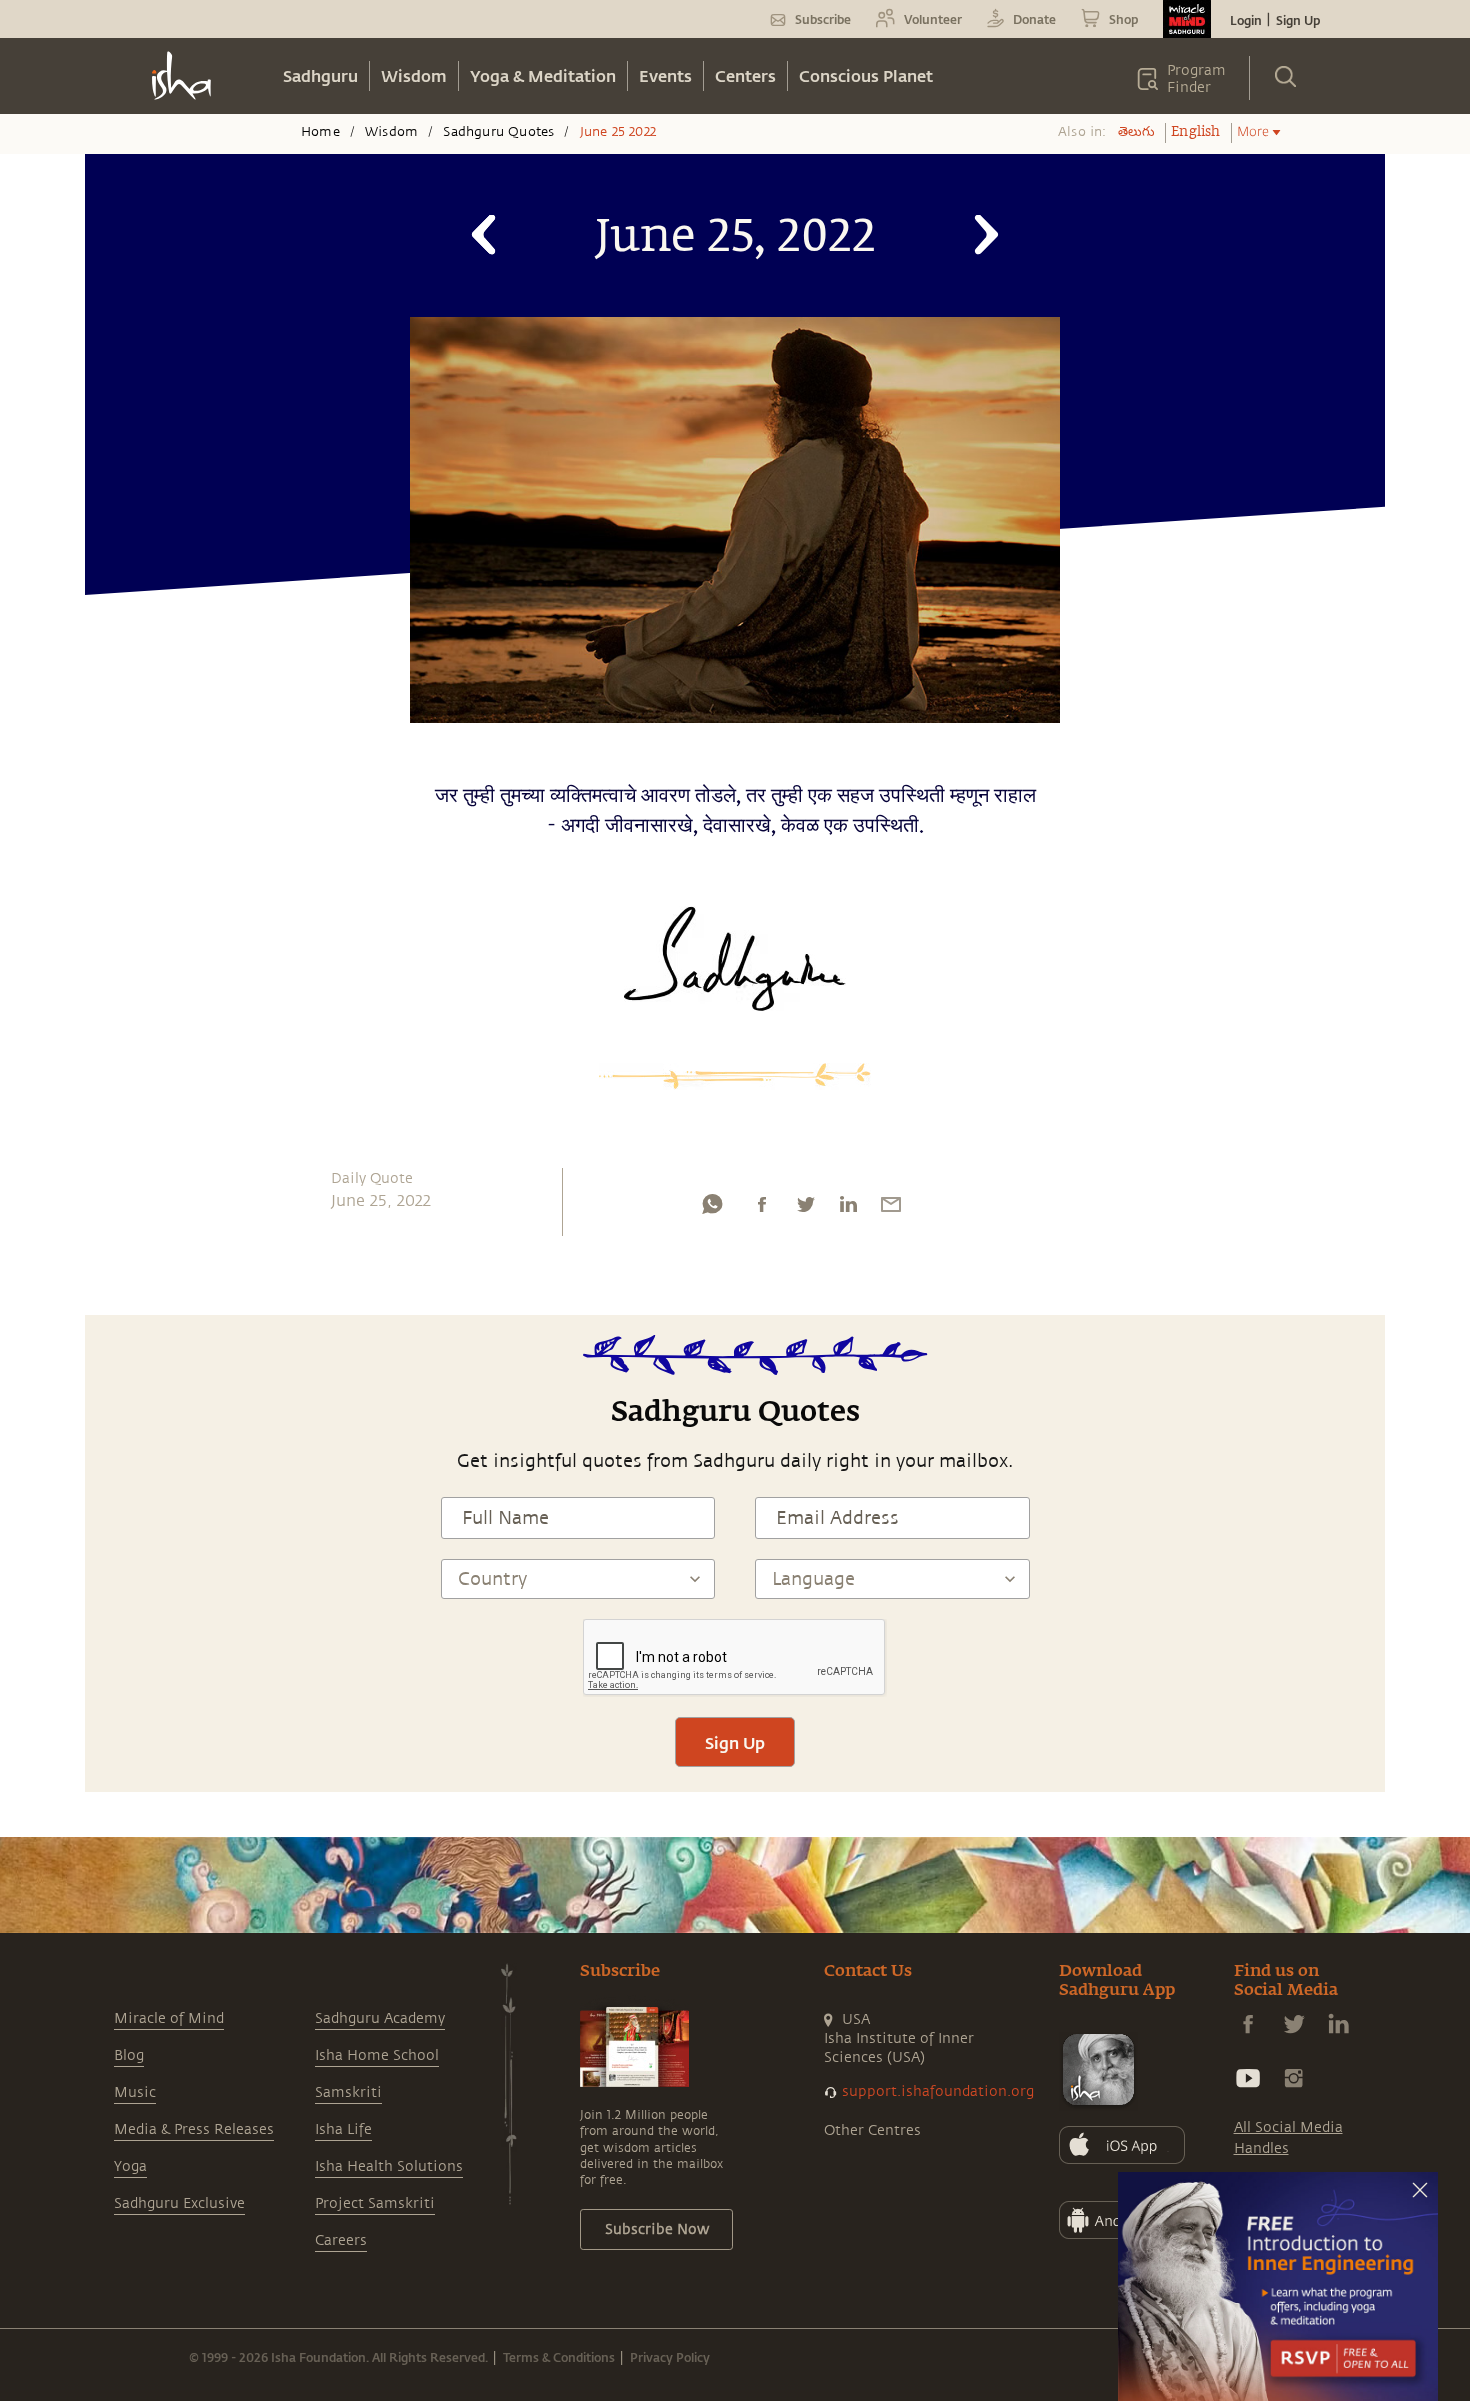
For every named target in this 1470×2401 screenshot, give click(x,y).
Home (320, 132)
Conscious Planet (866, 75)
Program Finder (1196, 79)
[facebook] (762, 1209)
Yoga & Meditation (543, 75)
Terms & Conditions (559, 2357)
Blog (129, 2055)
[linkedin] (848, 1209)
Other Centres (872, 2130)
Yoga (130, 2166)
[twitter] (805, 1209)
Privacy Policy (670, 2357)
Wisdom (414, 75)
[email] (891, 1209)
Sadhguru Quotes (498, 132)
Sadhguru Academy (380, 2018)
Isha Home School (377, 2055)
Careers (341, 2240)
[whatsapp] (712, 1209)
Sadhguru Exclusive (179, 2203)
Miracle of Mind (169, 2018)
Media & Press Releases (194, 2129)
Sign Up (1298, 20)
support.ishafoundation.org (938, 2091)
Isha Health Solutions (389, 2166)
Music (135, 2092)
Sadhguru (320, 75)
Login (1246, 20)
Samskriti (348, 2092)
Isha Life (343, 2129)
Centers (745, 75)
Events (665, 75)
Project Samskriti (375, 2203)
